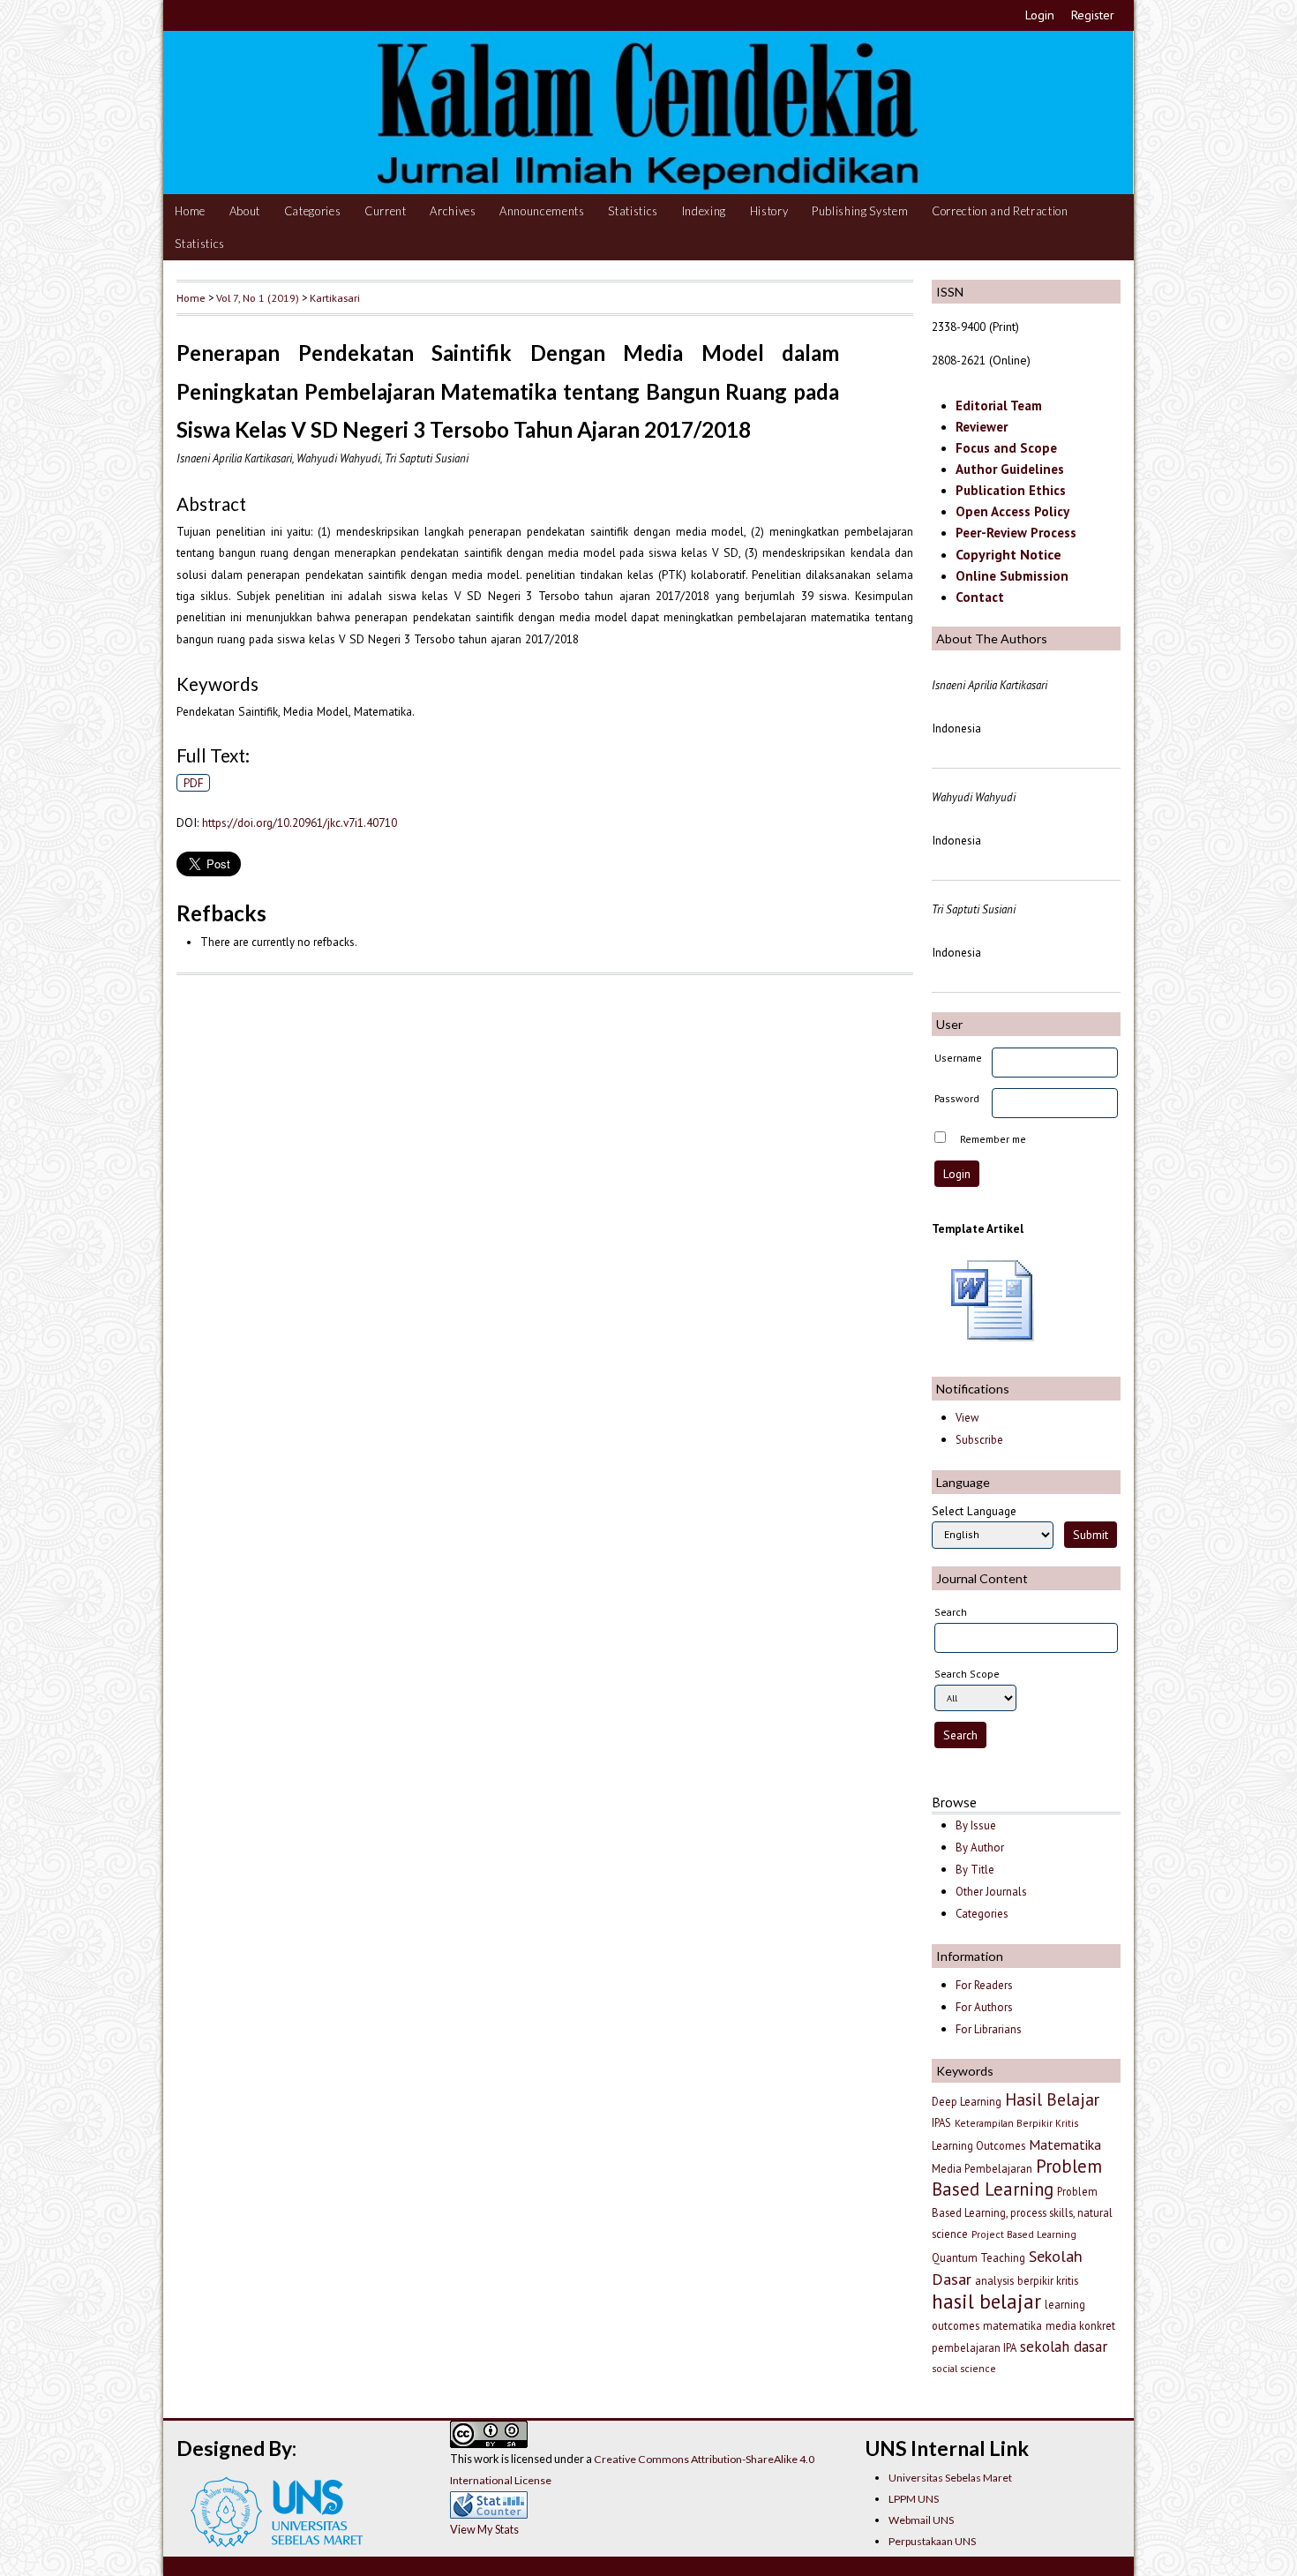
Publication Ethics (1011, 490)
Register (1093, 15)
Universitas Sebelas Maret (950, 2478)
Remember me (993, 1139)
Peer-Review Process (1016, 533)
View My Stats (484, 2529)
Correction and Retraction (1000, 211)
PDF (194, 783)
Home (190, 211)
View (967, 1418)
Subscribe (979, 1440)
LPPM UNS (914, 2499)
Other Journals (991, 1892)
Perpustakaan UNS (932, 2541)
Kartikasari (335, 297)
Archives (453, 211)
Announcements (542, 211)
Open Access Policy (1012, 511)
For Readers (984, 1985)
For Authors (984, 2007)
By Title (975, 1870)
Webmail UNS (921, 2520)
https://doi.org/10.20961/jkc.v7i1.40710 (300, 822)
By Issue (976, 1825)
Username (958, 1058)
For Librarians (989, 2029)
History (769, 211)
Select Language (974, 1511)
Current (386, 211)
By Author (980, 1848)
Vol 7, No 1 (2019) (258, 297)
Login (1040, 15)
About (245, 211)
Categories (313, 211)
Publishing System (860, 211)
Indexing (704, 211)
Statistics (633, 211)
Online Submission (1012, 576)
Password (957, 1098)
